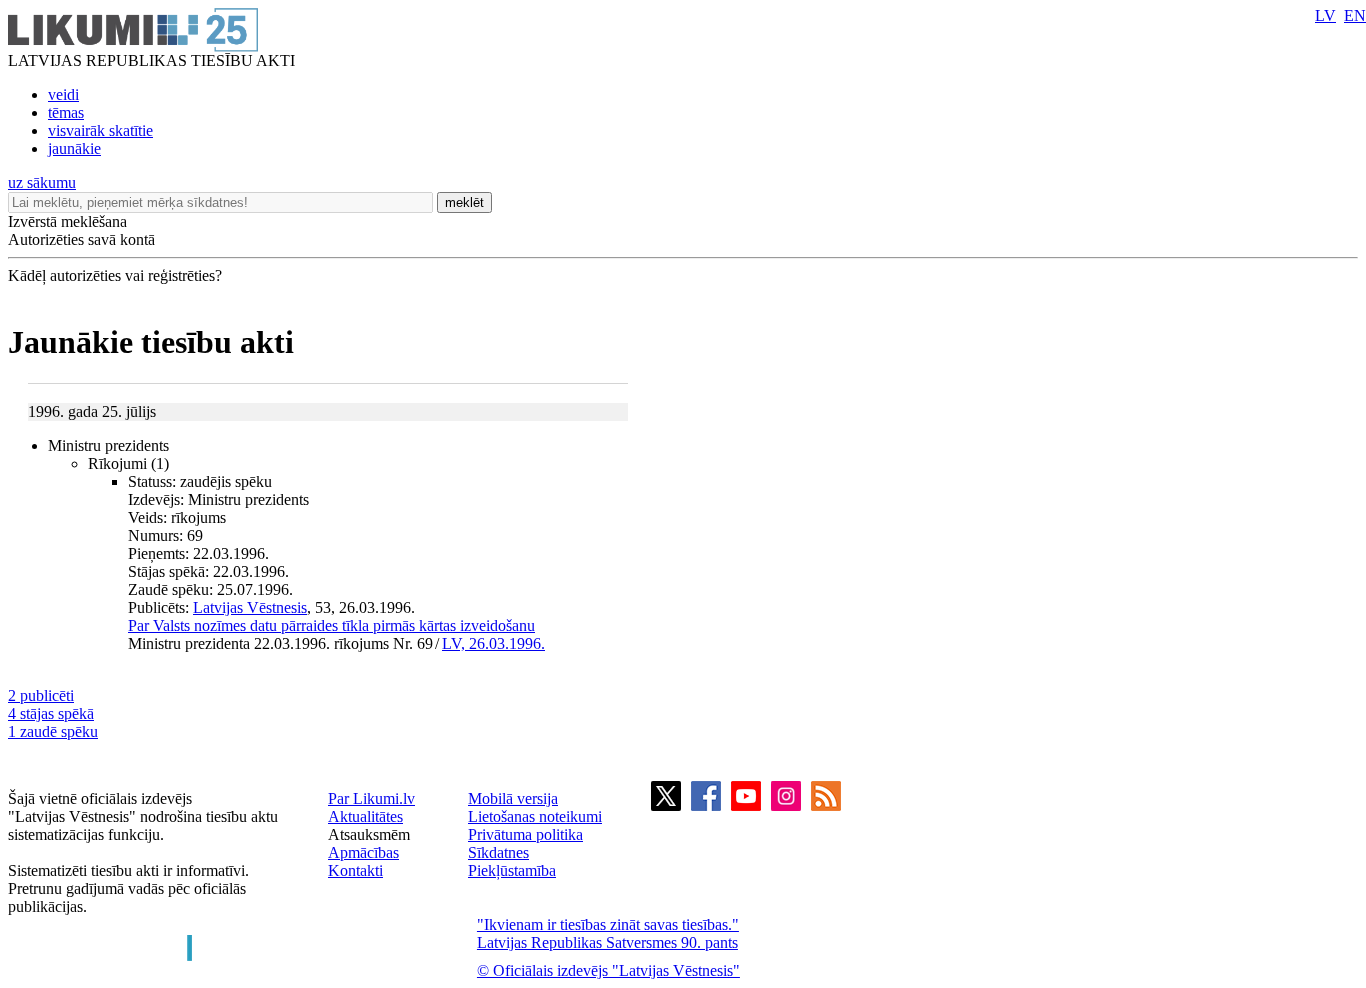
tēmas (66, 112)
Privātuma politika (525, 834)
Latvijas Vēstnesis (250, 607)
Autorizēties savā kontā (81, 239)
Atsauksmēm (369, 834)
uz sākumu (42, 182)
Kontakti (355, 870)
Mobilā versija (513, 798)
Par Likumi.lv (371, 798)
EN (1355, 15)
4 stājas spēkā (51, 713)
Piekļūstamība (512, 870)
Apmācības (363, 852)
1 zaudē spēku (53, 731)
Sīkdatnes (498, 852)
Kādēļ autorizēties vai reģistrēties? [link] (115, 275)
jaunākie (74, 148)
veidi (63, 94)
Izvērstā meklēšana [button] (67, 221)
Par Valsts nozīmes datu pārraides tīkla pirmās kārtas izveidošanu (331, 625)
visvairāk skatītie (100, 130)
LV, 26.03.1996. (493, 643)
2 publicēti (41, 695)
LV (1325, 15)
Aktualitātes (365, 816)
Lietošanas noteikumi (535, 816)
